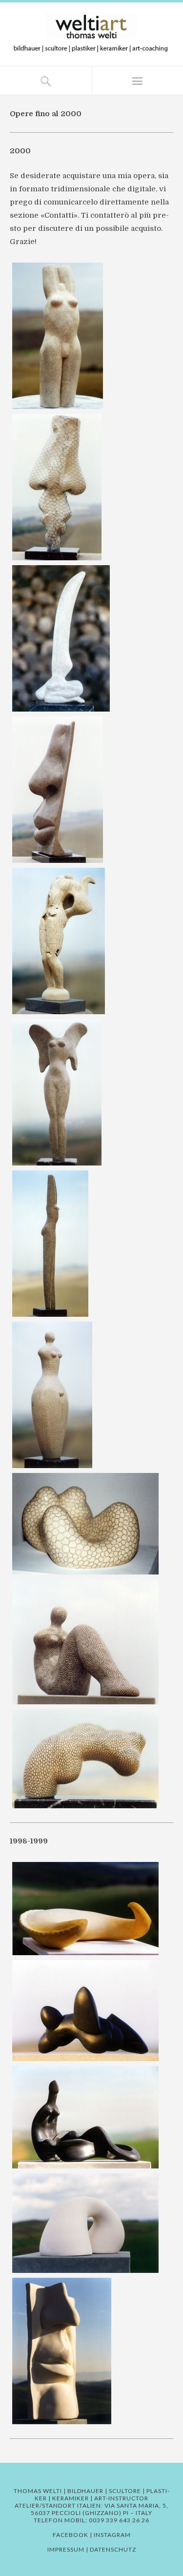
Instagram (112, 2535)
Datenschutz (113, 2549)
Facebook (71, 2535)
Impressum (66, 2549)
